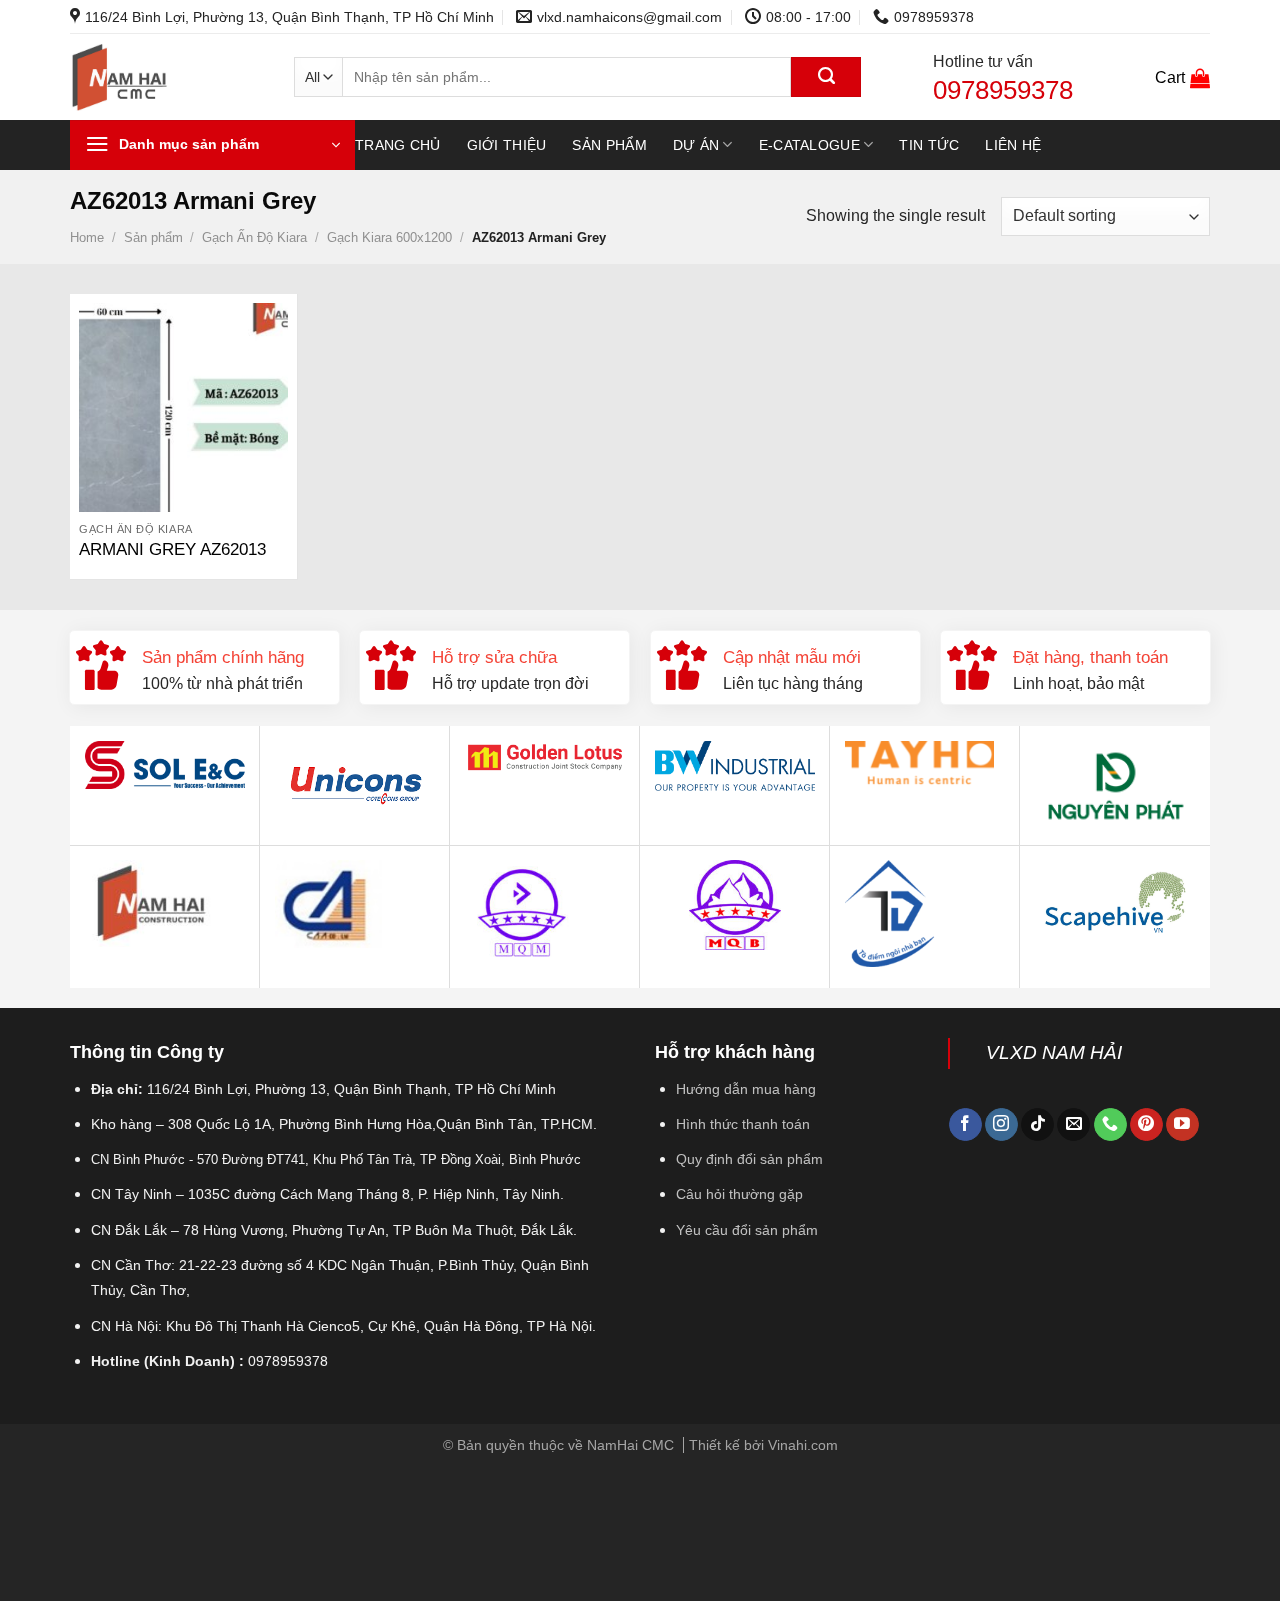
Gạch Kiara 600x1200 (389, 237)
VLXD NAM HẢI (1054, 1052)
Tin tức (929, 145)
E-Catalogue (809, 145)
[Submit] (826, 77)
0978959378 (1003, 90)
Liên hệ (1013, 145)
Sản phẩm (609, 145)
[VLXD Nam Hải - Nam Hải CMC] (167, 77)
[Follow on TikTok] (1037, 1125)
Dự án (696, 145)
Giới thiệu (507, 145)
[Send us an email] (1073, 1125)
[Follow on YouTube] (1182, 1125)
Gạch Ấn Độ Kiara (254, 237)
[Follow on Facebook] (965, 1125)
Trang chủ (398, 145)
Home (87, 237)
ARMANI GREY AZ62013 (172, 549)
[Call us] (1110, 1125)
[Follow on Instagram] (1001, 1125)
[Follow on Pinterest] (1146, 1125)
